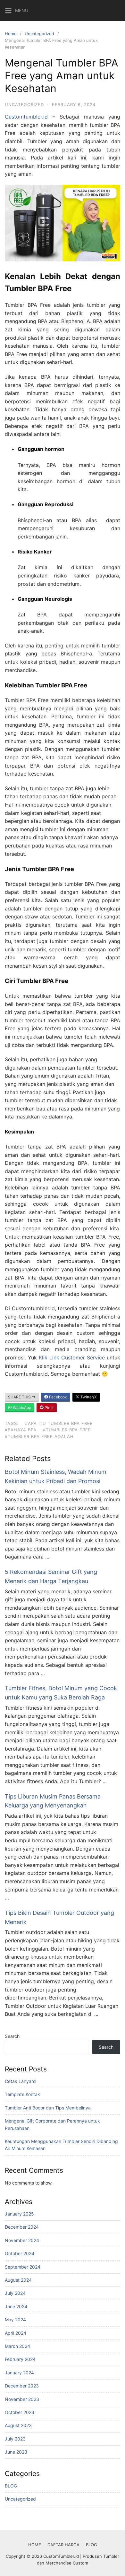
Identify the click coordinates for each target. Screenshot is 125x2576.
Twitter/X (88, 1397)
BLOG (11, 2486)
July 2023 (15, 2439)
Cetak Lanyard (20, 2081)
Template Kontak (22, 2094)
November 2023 (22, 2399)
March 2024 (17, 2346)
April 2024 (16, 2333)
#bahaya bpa (21, 1430)
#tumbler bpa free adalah (39, 1436)
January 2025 (19, 2214)
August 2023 (18, 2425)
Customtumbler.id (26, 117)
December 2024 (22, 2227)
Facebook (58, 1397)
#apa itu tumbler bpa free (59, 1423)
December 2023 (22, 2386)
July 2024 (15, 2293)
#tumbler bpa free (67, 1430)
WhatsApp (21, 1408)
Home (11, 34)
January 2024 (19, 2373)
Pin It (49, 1408)
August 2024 (18, 2280)
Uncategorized (39, 34)
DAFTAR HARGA (63, 2545)
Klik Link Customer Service (72, 1358)
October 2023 (20, 2412)
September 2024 (23, 2267)
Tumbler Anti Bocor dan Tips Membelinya (48, 2108)
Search (12, 2036)
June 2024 (16, 2306)
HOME (35, 2545)
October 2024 (20, 2253)
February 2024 (20, 2359)
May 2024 (15, 2320)
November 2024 (22, 2240)
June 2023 (16, 2452)
